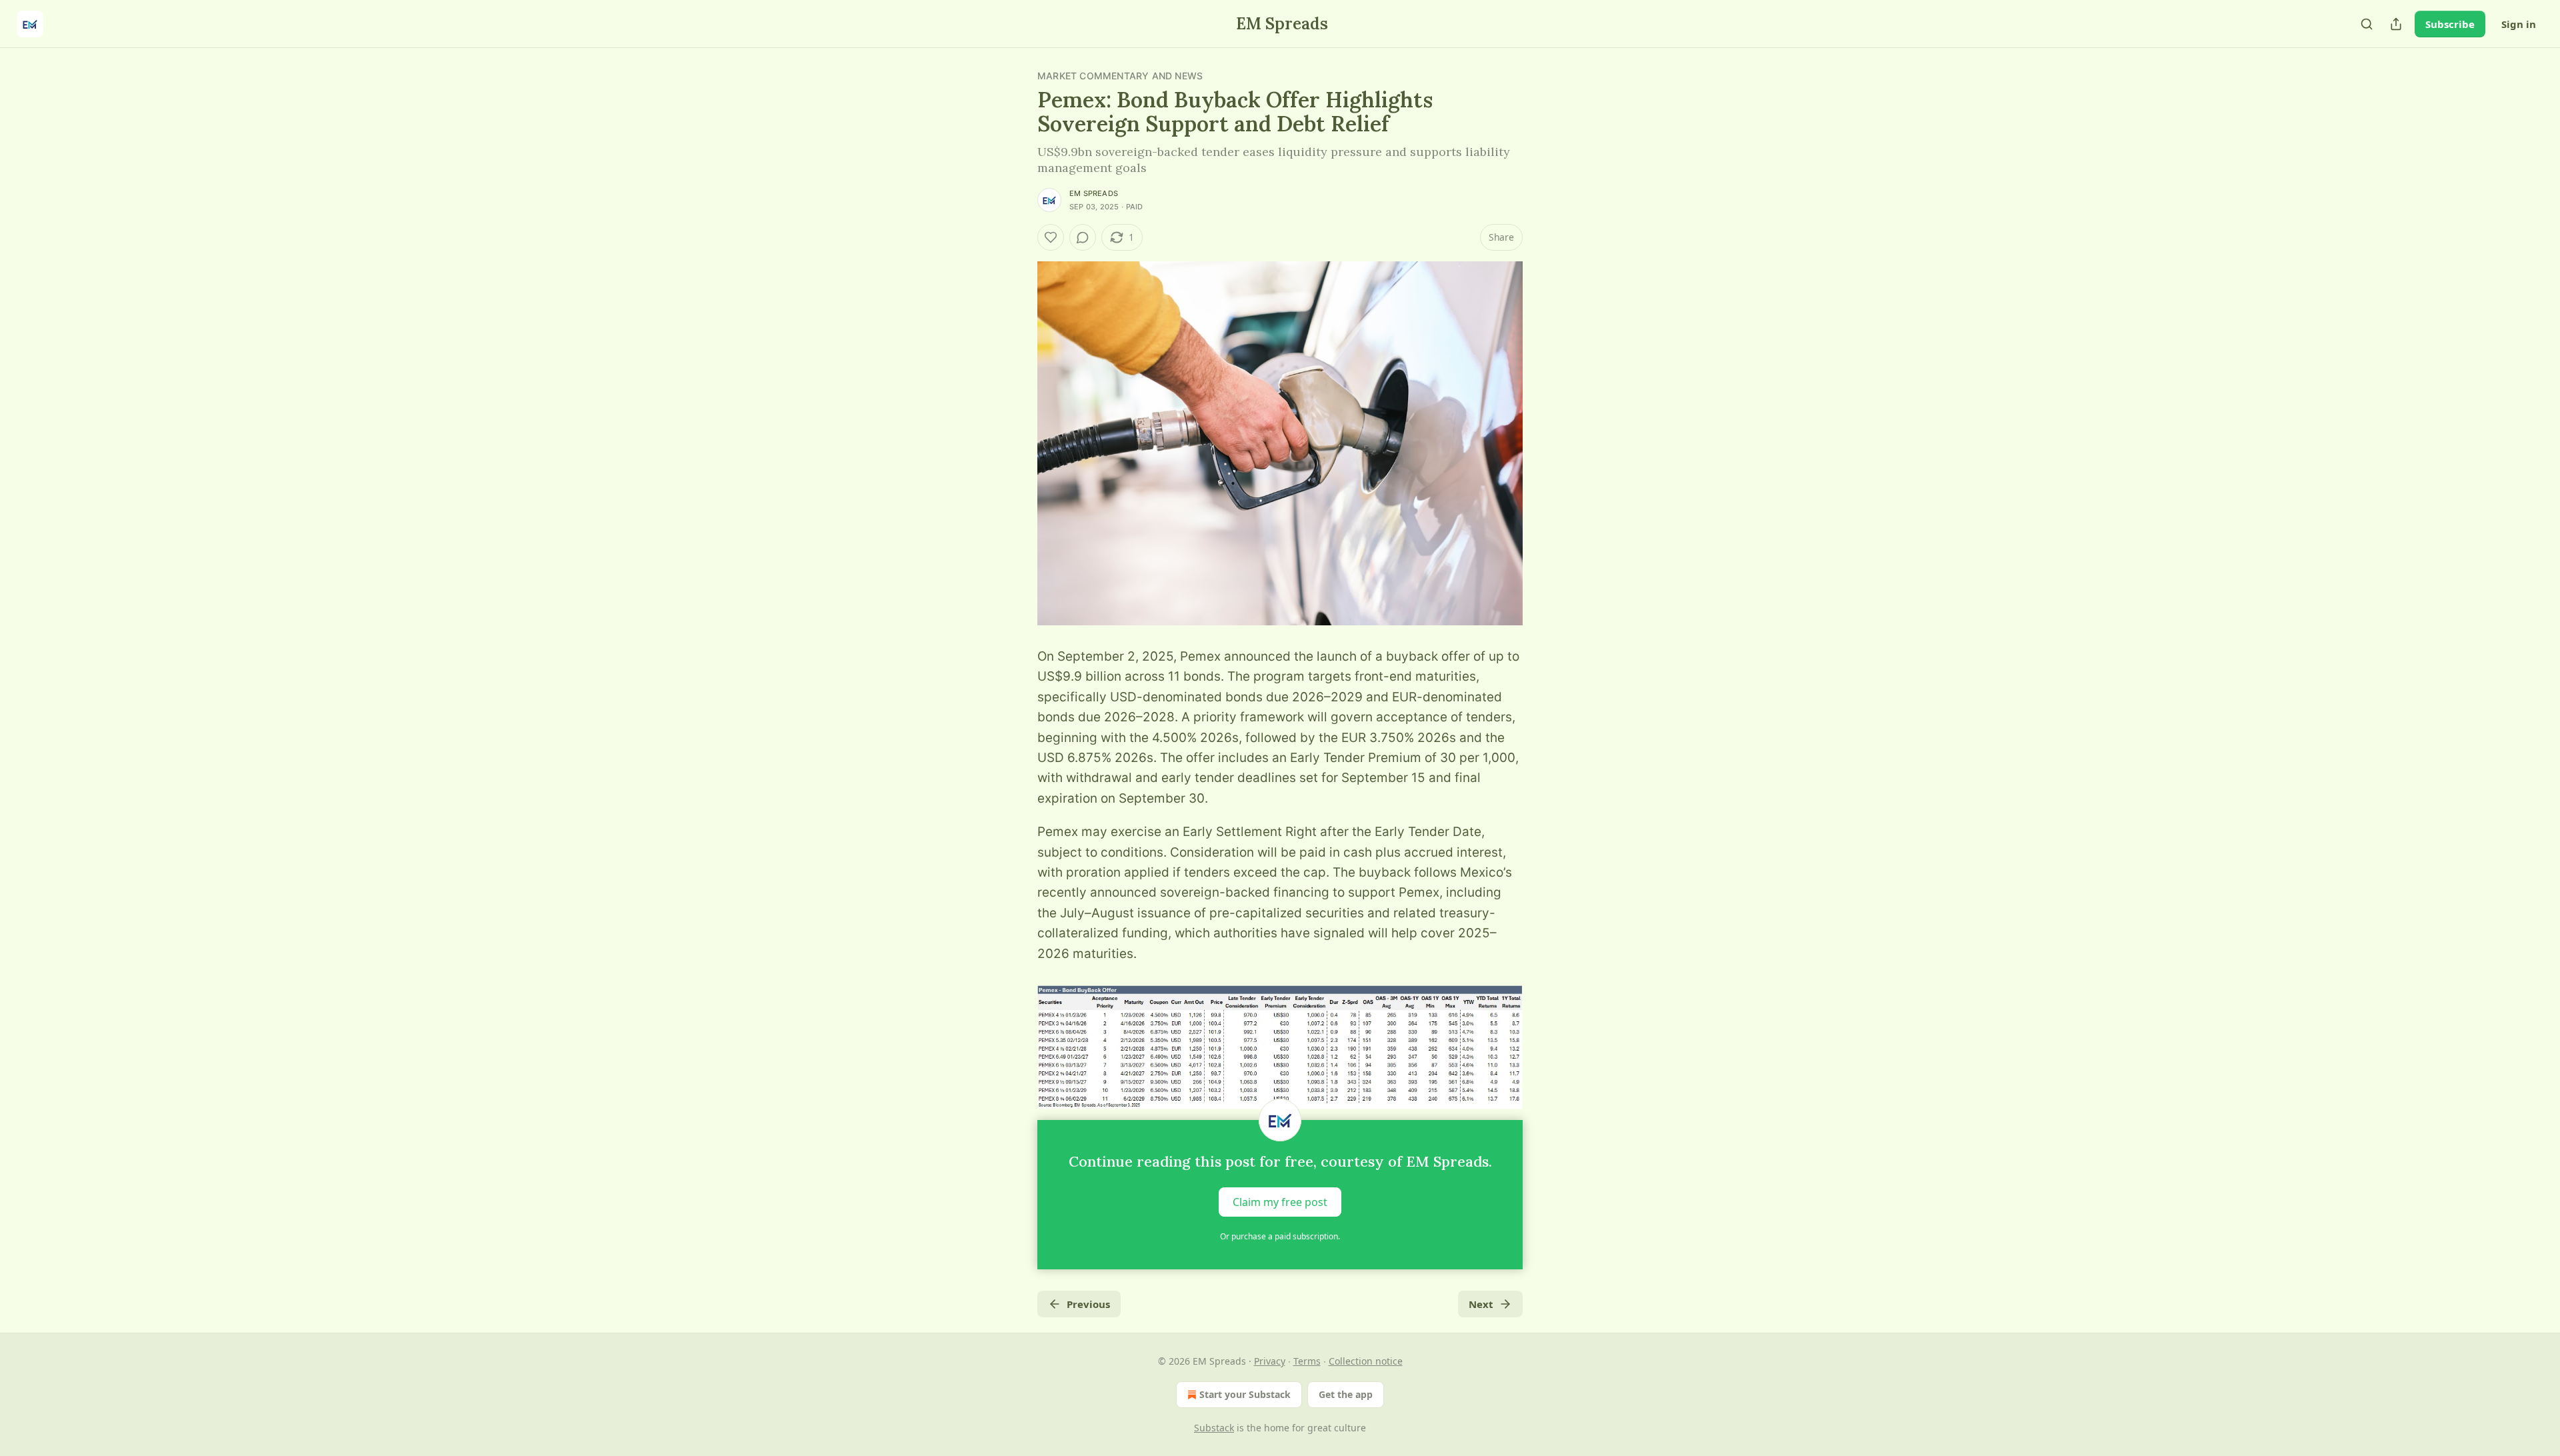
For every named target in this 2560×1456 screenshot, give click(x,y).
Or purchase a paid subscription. (1280, 1236)
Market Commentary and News (1120, 76)
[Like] (1051, 237)
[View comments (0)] (1083, 237)
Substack (1214, 1428)
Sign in (2519, 24)
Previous (1088, 1304)
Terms (1307, 1361)
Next (1481, 1304)
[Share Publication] (2396, 24)
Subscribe (2450, 24)
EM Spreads (1094, 193)
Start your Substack (1245, 1394)
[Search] (2367, 24)
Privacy (1270, 1361)
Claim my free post (1280, 1202)
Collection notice (1366, 1361)
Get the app (1346, 1394)
